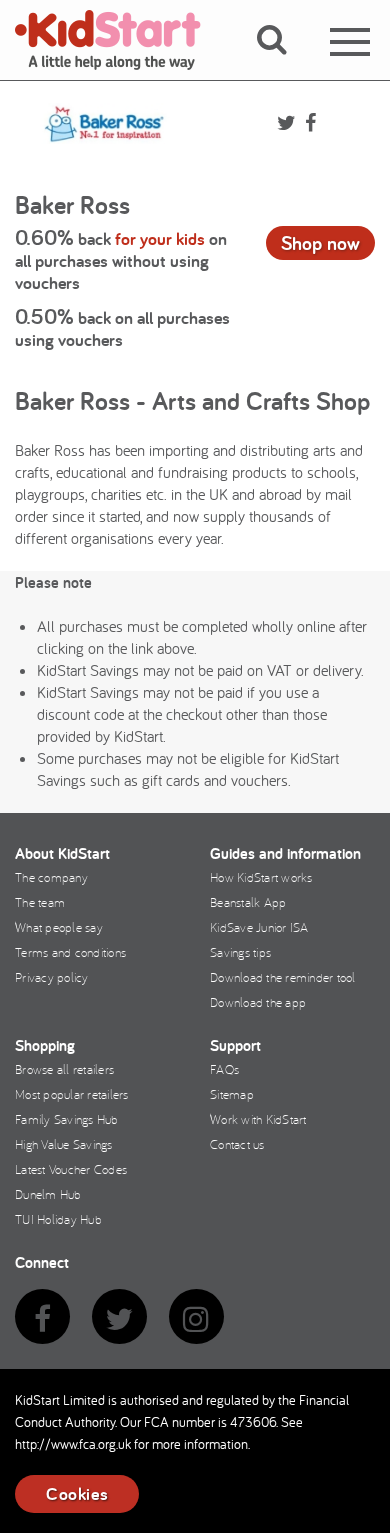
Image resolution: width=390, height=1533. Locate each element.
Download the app (258, 1002)
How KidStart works (261, 877)
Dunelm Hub (48, 1194)
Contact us (237, 1144)
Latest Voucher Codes (71, 1169)
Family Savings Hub (67, 1119)
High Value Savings (64, 1144)
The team (40, 902)
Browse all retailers (64, 1069)
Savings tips (240, 952)
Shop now (320, 243)
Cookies (77, 1493)
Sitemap (232, 1094)
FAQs (224, 1069)
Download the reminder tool (283, 977)
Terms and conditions (70, 952)
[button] (283, 63)
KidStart (120, 40)
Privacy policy (52, 977)
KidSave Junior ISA (259, 927)
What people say (59, 927)
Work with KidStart (258, 1119)
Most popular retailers (72, 1094)
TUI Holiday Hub (58, 1219)
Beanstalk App (248, 902)
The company (51, 877)
